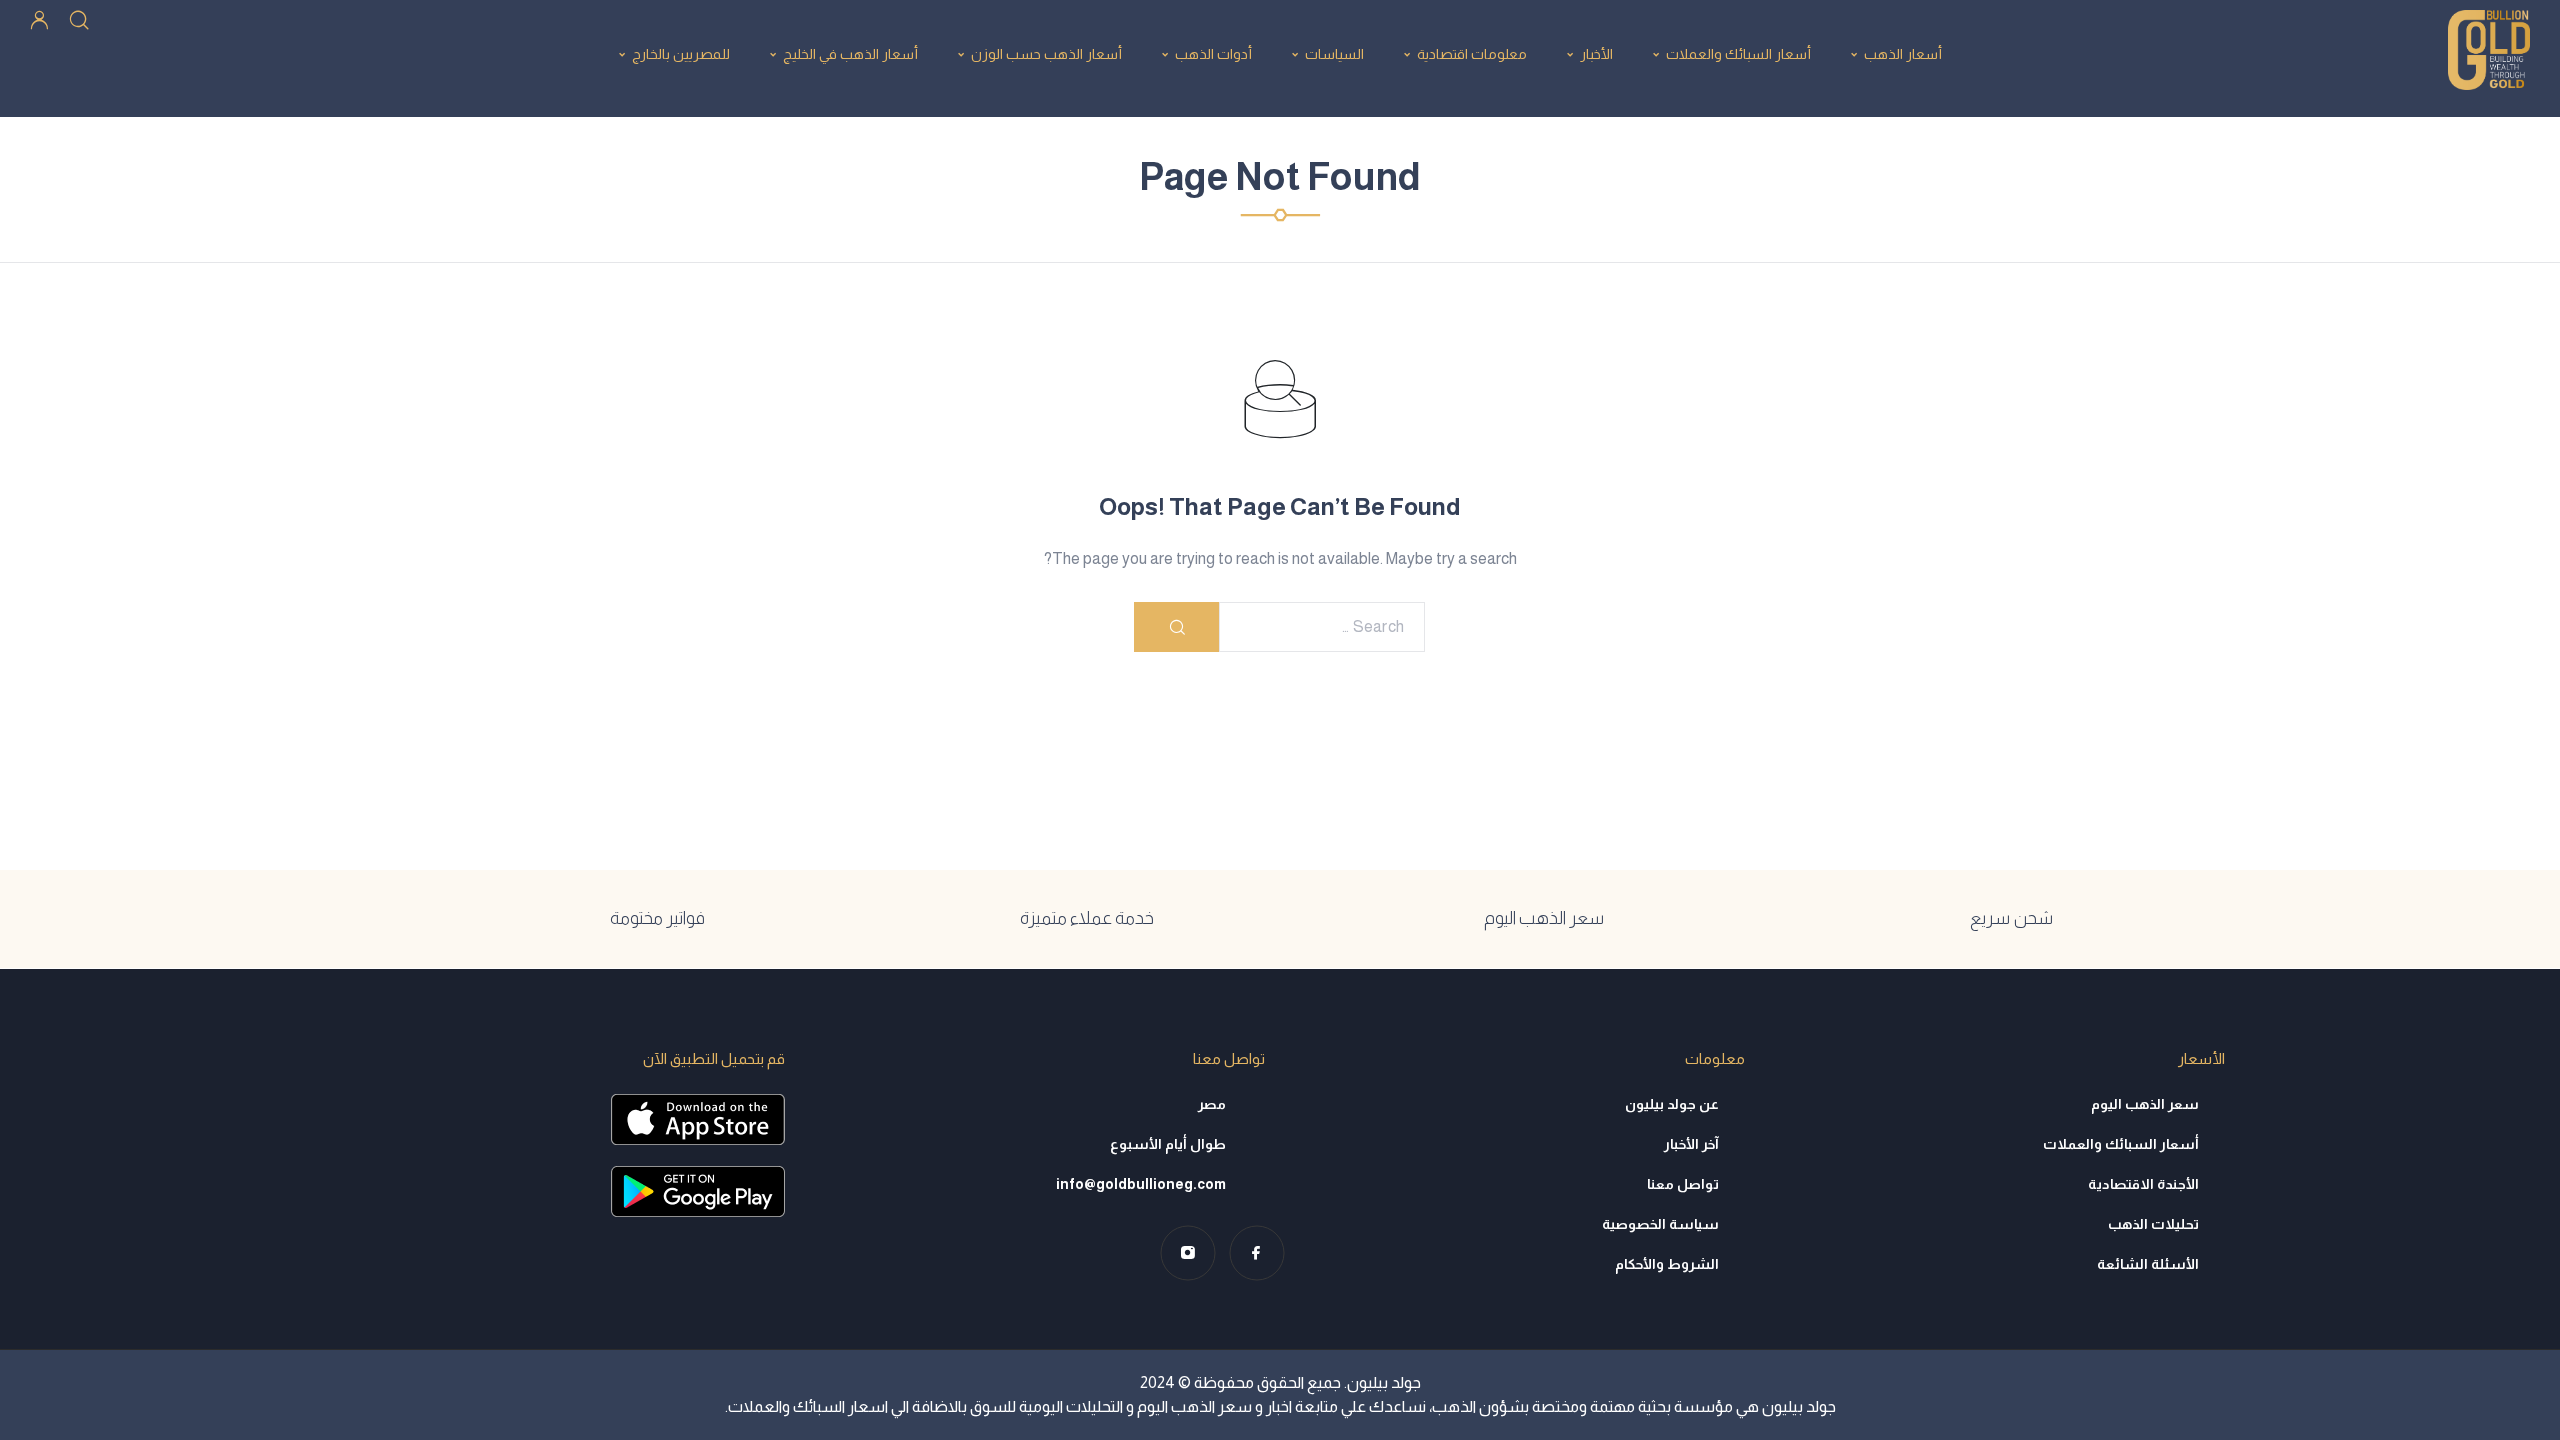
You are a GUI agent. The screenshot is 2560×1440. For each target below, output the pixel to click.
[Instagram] (1187, 1252)
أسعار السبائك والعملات (1738, 54)
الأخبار (1596, 54)
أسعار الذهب (1903, 54)
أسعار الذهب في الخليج (850, 54)
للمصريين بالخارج (681, 54)
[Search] (79, 18)
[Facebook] (1256, 1252)
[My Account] (39, 18)
